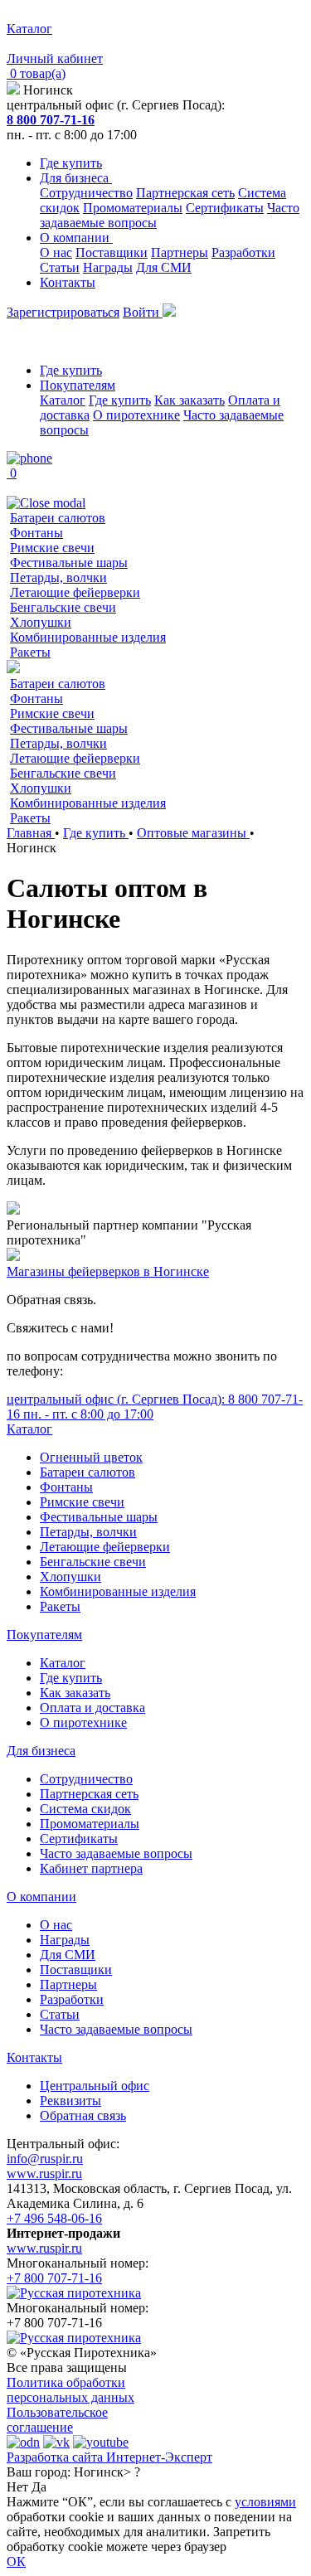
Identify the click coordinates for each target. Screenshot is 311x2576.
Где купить (71, 163)
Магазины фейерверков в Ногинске (108, 1271)
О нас (56, 252)
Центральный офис (95, 2086)
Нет (17, 2487)
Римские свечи (52, 548)
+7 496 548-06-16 (54, 2218)
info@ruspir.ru (45, 2159)
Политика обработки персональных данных (70, 2390)
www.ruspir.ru (44, 2173)
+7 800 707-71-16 (54, 2278)
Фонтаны (36, 533)
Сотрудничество (86, 193)
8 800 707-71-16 (51, 120)
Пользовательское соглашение (57, 2420)
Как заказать (190, 400)
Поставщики (112, 252)
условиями (265, 2502)
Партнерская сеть (185, 193)
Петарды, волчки (58, 577)
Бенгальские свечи (63, 607)
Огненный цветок (91, 1457)
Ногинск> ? (107, 2472)
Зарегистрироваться (63, 312)
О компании (76, 238)
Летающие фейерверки (75, 592)
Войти (143, 312)
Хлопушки (41, 622)
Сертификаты (225, 208)
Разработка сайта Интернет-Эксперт (109, 2457)
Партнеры (180, 252)
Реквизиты (70, 2101)
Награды (108, 267)
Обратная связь (83, 2115)
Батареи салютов (58, 518)
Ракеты (30, 652)
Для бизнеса (76, 178)
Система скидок (85, 1809)
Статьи (60, 267)
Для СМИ (164, 267)
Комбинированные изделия (88, 637)
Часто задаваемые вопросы (116, 1853)
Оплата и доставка (92, 1708)
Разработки (243, 252)
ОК (16, 2561)
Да (39, 2487)
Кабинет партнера (91, 1868)
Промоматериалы (133, 208)
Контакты (68, 282)
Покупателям (78, 385)
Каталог (63, 400)
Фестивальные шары (69, 563)
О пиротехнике (136, 415)
